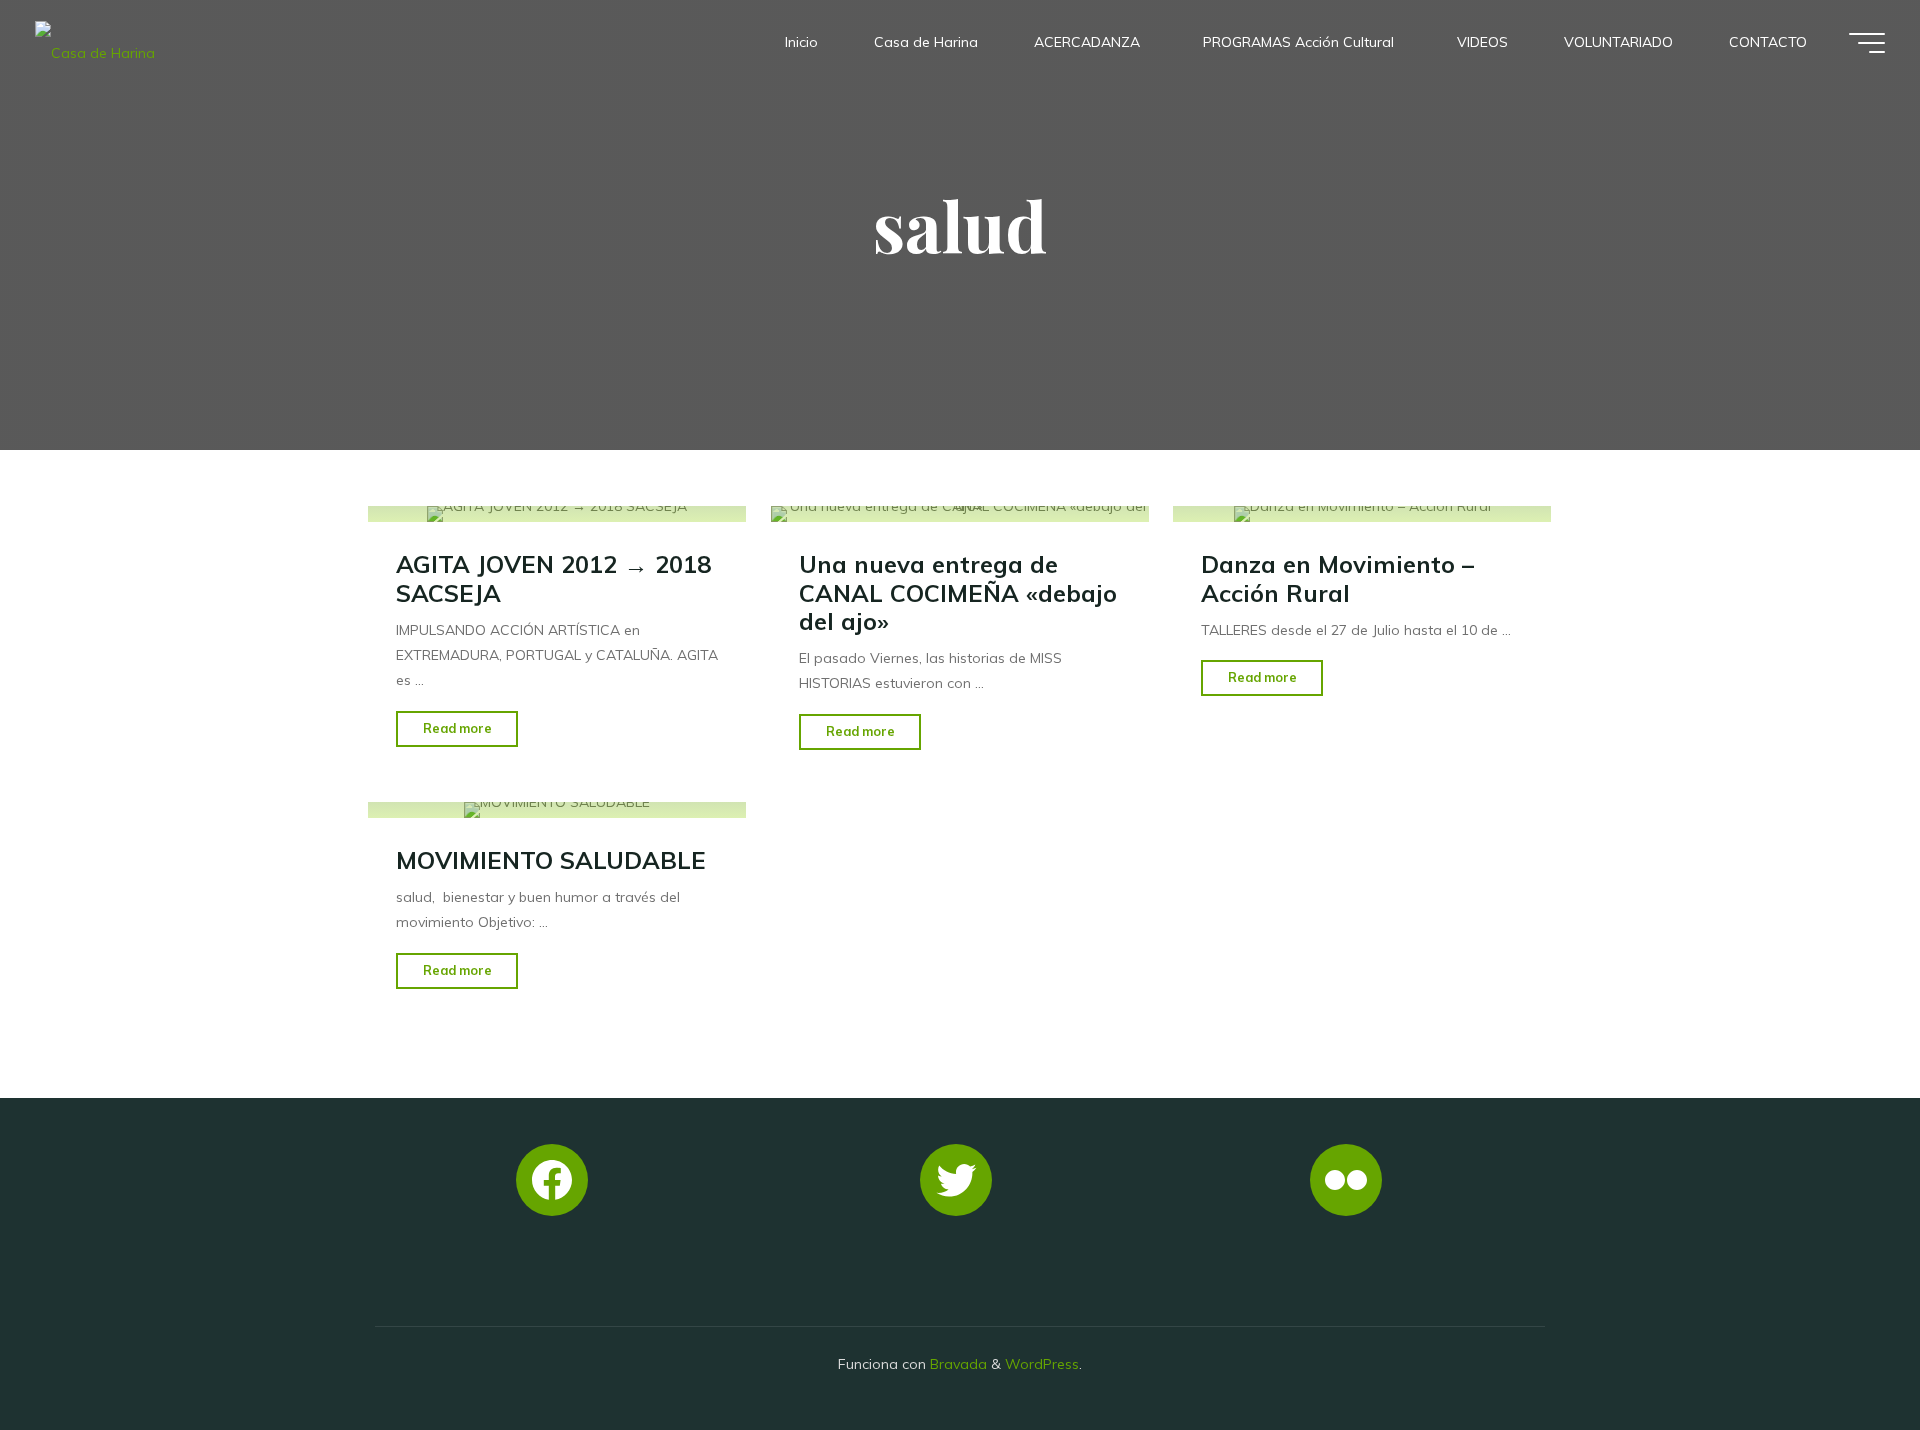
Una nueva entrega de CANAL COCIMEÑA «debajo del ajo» (958, 592)
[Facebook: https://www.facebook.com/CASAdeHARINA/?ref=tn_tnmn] (552, 1180)
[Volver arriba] (1842, 1352)
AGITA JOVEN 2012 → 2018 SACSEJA (553, 578)
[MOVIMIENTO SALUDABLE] (557, 810)
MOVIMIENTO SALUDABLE (551, 860)
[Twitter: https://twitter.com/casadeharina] (956, 1180)
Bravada (956, 1364)
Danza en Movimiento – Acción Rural (1337, 578)
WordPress (1042, 1364)
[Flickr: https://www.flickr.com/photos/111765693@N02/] (1346, 1180)
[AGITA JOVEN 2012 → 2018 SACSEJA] (557, 514)
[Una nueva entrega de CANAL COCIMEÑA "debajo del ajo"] (960, 514)
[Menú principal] (1867, 43)
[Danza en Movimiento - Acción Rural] (1362, 514)
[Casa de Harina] (95, 42)
